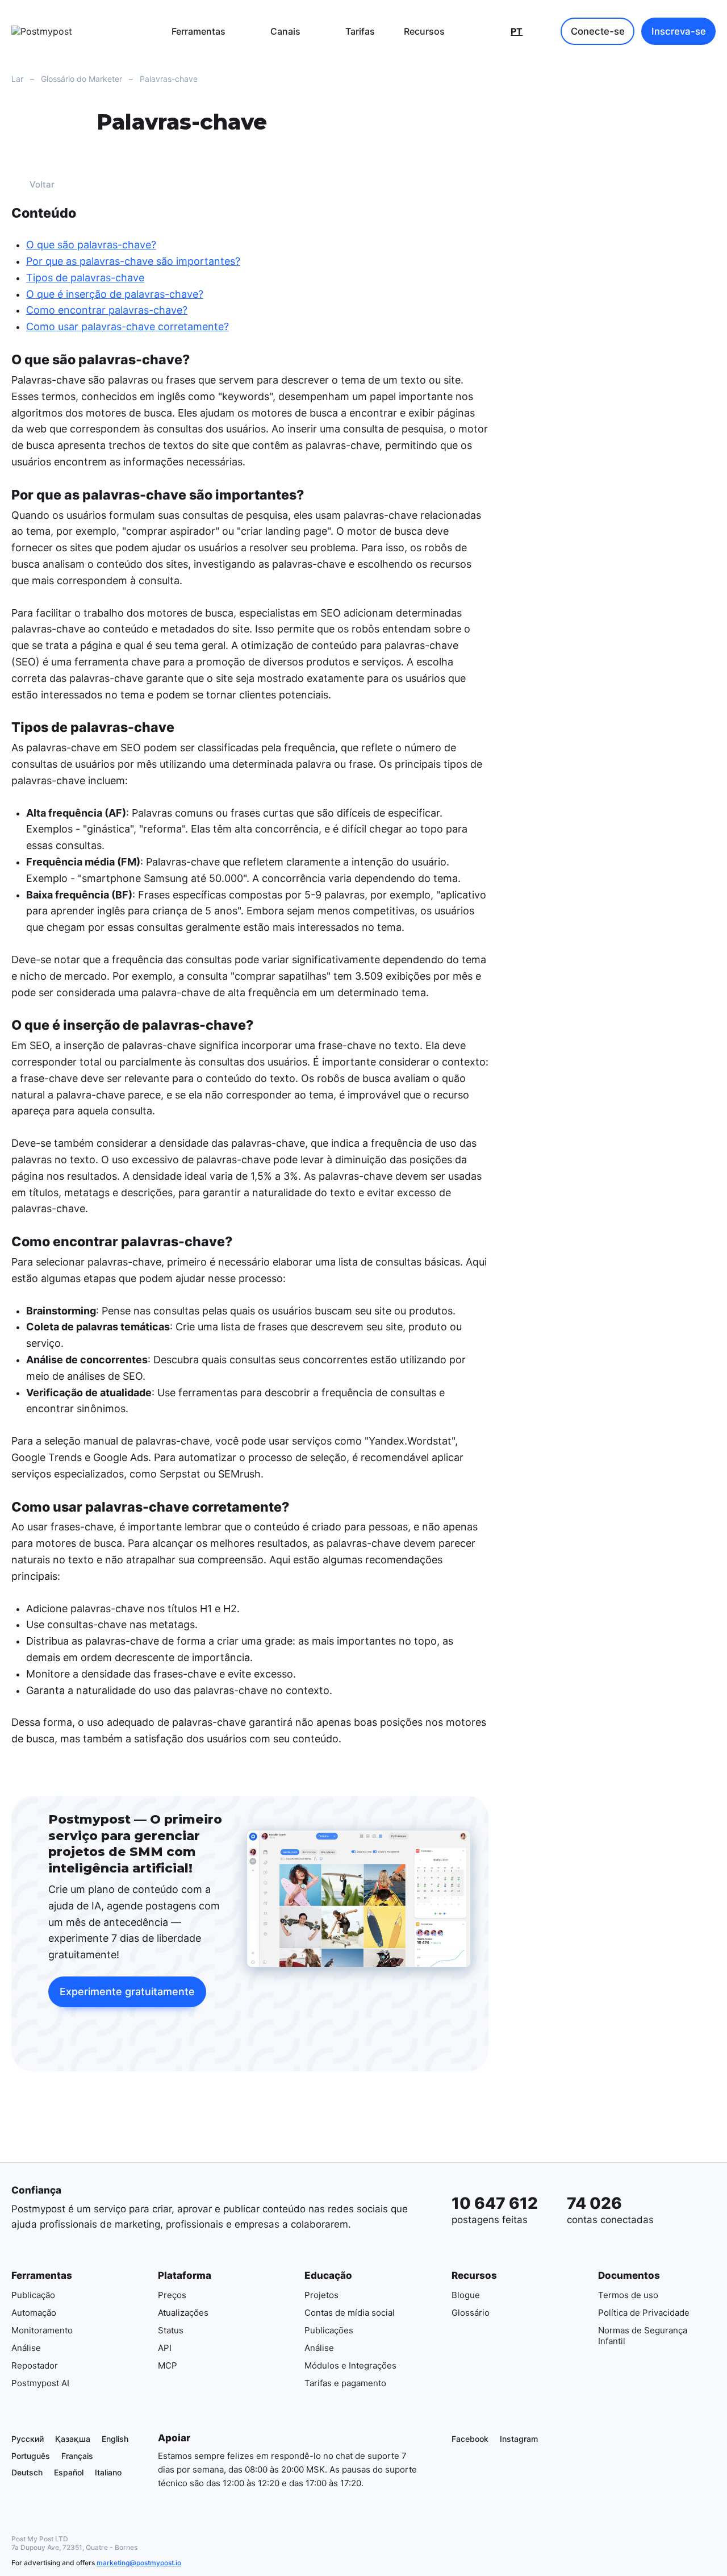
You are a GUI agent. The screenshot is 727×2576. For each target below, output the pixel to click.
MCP (168, 2365)
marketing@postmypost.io (139, 2563)
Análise (26, 2348)
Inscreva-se (679, 31)
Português (31, 2455)
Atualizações (183, 2313)
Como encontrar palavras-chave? (107, 311)
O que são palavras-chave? (91, 245)
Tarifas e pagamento (345, 2383)
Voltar (42, 184)
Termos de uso (628, 2295)
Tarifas (360, 31)
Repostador (35, 2365)
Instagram (519, 2439)
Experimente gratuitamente (127, 1992)
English (115, 2439)
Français (77, 2455)
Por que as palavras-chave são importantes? (133, 261)
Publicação (33, 2295)
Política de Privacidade (644, 2313)
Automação (34, 2313)
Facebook (470, 2439)
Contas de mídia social (350, 2313)
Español (69, 2472)
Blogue (466, 2295)
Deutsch (27, 2472)
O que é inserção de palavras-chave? (115, 294)
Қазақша (73, 2439)
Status (171, 2330)
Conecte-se (598, 31)
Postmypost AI (40, 2383)
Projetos (321, 2295)
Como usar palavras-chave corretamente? (128, 326)
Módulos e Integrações (350, 2365)
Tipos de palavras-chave (85, 278)
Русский (28, 2439)
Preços (172, 2295)
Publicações (329, 2330)
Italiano (108, 2472)
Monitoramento (42, 2330)
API (165, 2348)
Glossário (471, 2313)
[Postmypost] (71, 31)
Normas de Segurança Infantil (643, 2336)
